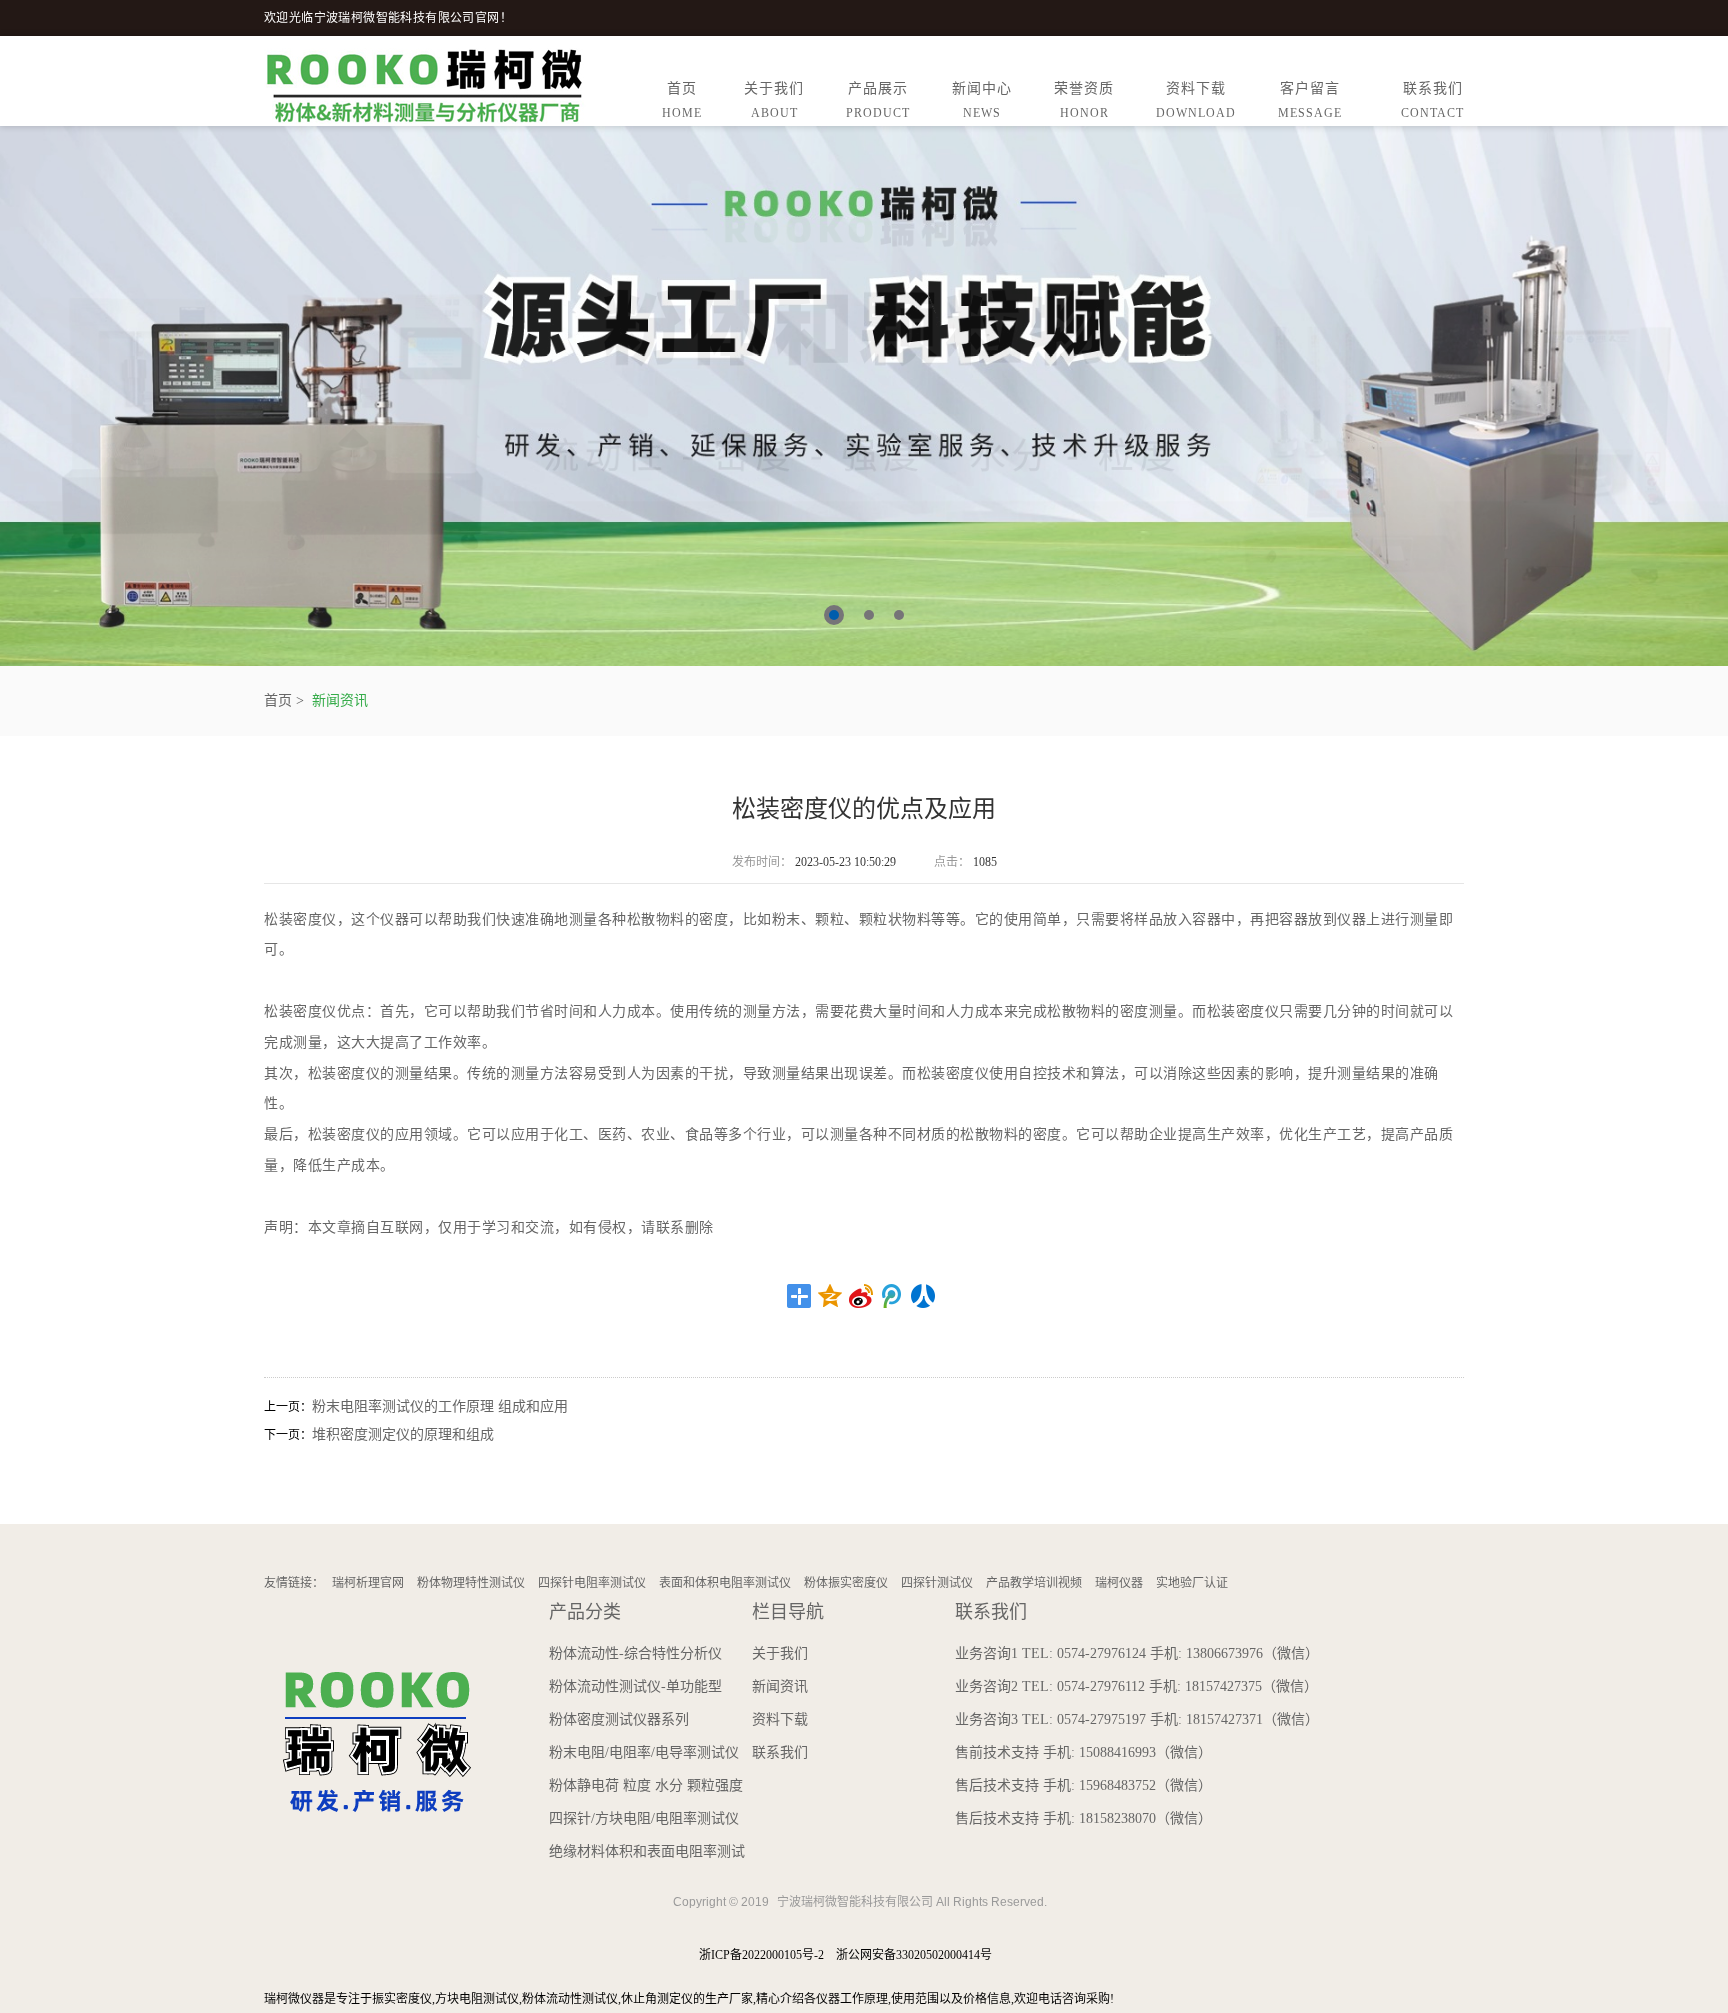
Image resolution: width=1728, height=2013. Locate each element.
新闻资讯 (340, 700)
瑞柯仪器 (1119, 1583)
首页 (682, 100)
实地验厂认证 (1192, 1583)
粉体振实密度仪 (846, 1583)
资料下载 (1196, 100)
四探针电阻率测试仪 (592, 1583)
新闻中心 (982, 100)
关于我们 (774, 100)
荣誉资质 (1084, 100)
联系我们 (1432, 100)
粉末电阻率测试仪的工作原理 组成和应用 (440, 1406)
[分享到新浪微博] (861, 1296)
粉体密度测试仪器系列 (619, 1719)
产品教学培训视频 (1034, 1583)
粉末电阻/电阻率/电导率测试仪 (644, 1752)
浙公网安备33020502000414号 (914, 1955)
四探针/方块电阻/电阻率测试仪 (644, 1818)
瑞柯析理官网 (368, 1583)
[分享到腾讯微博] (892, 1296)
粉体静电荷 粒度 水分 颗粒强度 (646, 1785)
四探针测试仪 (937, 1583)
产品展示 (878, 100)
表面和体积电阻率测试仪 (725, 1583)
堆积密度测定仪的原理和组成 (403, 1434)
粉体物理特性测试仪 (471, 1583)
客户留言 (1310, 100)
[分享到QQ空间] (830, 1296)
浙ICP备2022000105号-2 (761, 1955)
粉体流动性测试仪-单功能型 (635, 1686)
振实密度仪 (402, 1999)
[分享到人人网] (923, 1296)
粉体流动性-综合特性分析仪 (635, 1653)
